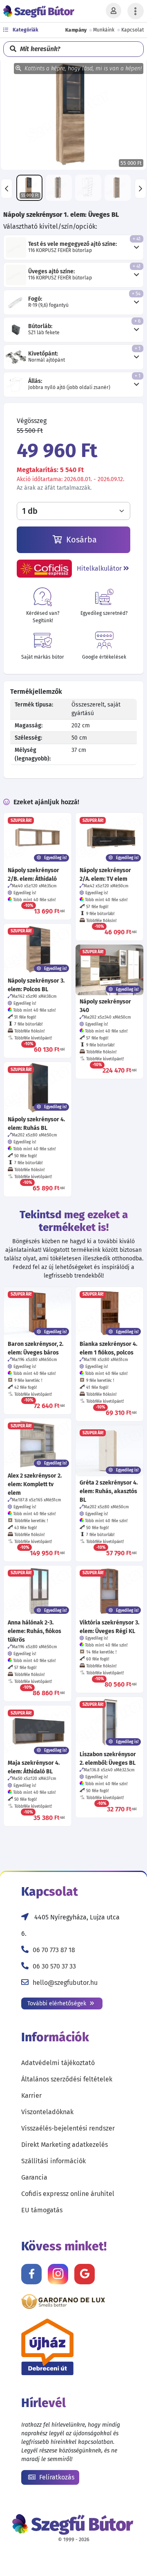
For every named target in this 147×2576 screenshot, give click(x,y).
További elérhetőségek (58, 2003)
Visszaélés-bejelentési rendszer (68, 2128)
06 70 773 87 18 (54, 1950)
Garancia (34, 2177)
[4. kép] (118, 188)
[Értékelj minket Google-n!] (85, 2274)
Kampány (76, 30)
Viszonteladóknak (47, 2112)
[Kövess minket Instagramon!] (58, 2274)
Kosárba (80, 540)
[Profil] (114, 11)
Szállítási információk (53, 2161)
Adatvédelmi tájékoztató (58, 2063)
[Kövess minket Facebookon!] (31, 2274)
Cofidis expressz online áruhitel (68, 2194)
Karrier (31, 2096)
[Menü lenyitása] (136, 11)
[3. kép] (88, 188)
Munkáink (104, 30)
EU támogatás (42, 2210)
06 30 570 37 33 (54, 1966)
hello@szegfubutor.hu (65, 1983)
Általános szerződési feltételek (67, 2079)
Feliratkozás (56, 2477)
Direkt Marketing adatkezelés (65, 2145)
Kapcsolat (133, 30)
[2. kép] (59, 188)
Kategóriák (25, 30)
